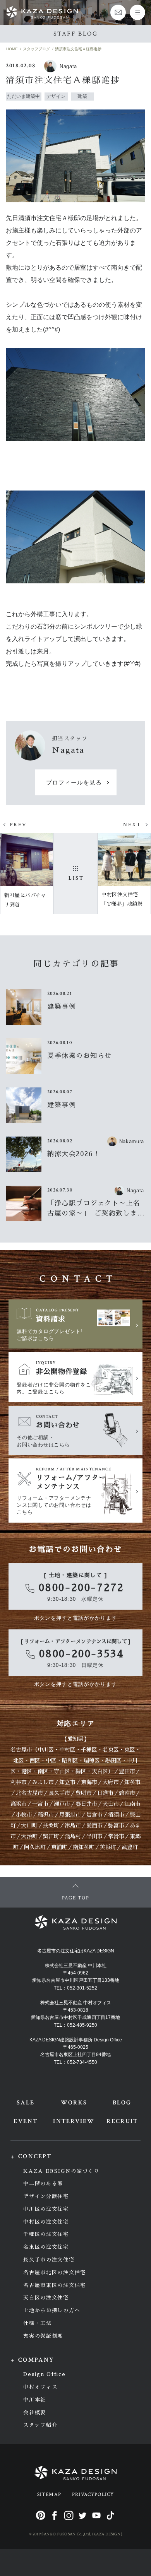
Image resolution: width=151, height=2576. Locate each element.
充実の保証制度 (43, 2336)
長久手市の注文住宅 (49, 2260)
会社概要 (35, 2413)
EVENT (25, 2121)
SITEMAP (49, 2495)
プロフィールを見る (74, 783)
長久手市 (59, 1793)
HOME (12, 49)
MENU (137, 12)
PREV (18, 825)
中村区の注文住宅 (46, 2222)
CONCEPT (35, 2156)
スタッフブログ (36, 49)
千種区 (89, 1750)
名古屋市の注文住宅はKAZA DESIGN (76, 1951)
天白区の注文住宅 (46, 2298)
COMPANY (36, 2360)
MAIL (118, 12)
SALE (26, 2103)
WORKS (74, 2103)
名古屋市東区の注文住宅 (55, 2285)
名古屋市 (21, 1750)
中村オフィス (40, 2387)
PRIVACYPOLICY (93, 2495)
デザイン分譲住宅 (46, 2196)
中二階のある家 (43, 2184)
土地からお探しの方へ (52, 2310)
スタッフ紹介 (40, 2425)
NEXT (132, 825)
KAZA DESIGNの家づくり (61, 2171)
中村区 (67, 1750)
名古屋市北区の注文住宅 (55, 2273)
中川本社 (35, 2400)
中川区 (46, 1750)
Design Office (44, 2374)
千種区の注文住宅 (46, 2234)
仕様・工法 (37, 2323)
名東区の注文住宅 (46, 2247)
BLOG (122, 2103)
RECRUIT (122, 2121)
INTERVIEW (74, 2121)
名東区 (111, 1750)
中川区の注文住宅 (46, 2209)
